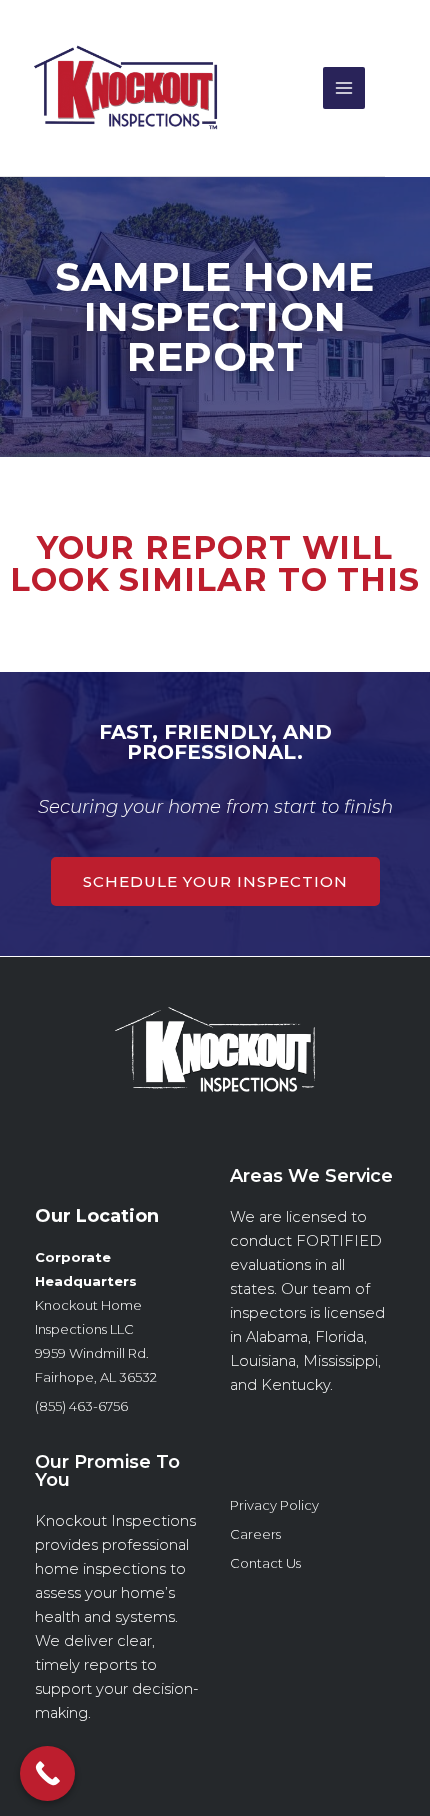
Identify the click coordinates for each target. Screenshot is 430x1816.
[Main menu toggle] (344, 88)
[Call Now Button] (47, 1773)
